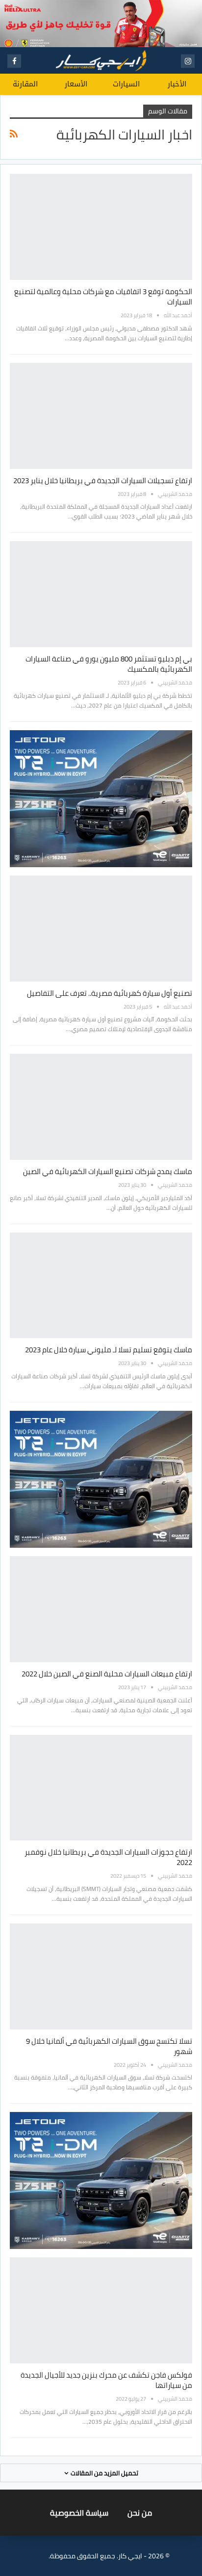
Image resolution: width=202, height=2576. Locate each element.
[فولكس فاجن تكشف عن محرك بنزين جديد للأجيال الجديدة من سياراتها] (101, 2310)
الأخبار (177, 84)
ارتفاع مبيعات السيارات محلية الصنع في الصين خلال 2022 (107, 1674)
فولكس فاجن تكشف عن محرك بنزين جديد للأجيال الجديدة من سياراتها (106, 2380)
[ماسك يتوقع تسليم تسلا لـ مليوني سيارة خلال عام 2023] (101, 1286)
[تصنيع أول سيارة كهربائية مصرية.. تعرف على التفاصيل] (101, 929)
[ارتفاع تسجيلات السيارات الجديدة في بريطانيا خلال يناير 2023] (101, 416)
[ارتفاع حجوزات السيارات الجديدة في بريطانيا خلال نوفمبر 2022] (101, 1788)
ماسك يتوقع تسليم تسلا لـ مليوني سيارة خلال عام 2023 (109, 1350)
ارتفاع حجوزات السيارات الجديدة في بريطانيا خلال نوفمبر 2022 (108, 1857)
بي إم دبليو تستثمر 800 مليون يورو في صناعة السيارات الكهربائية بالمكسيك (109, 664)
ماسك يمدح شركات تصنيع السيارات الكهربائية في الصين (108, 1171)
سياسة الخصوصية (79, 2513)
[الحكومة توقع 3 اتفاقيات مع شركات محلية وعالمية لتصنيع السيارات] (101, 227)
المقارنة (25, 84)
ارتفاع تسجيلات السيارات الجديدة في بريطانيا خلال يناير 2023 (103, 480)
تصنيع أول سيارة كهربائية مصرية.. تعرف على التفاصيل (110, 993)
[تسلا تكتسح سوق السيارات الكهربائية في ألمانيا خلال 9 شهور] (101, 1976)
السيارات (126, 84)
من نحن (140, 2513)
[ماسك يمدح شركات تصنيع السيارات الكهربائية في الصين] (101, 1107)
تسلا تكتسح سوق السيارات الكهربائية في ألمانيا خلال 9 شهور (109, 2046)
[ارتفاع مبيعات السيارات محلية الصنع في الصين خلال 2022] (101, 1609)
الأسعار (76, 84)
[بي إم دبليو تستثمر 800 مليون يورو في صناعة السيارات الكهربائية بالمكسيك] (101, 594)
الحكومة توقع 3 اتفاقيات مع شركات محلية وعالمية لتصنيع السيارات (103, 297)
